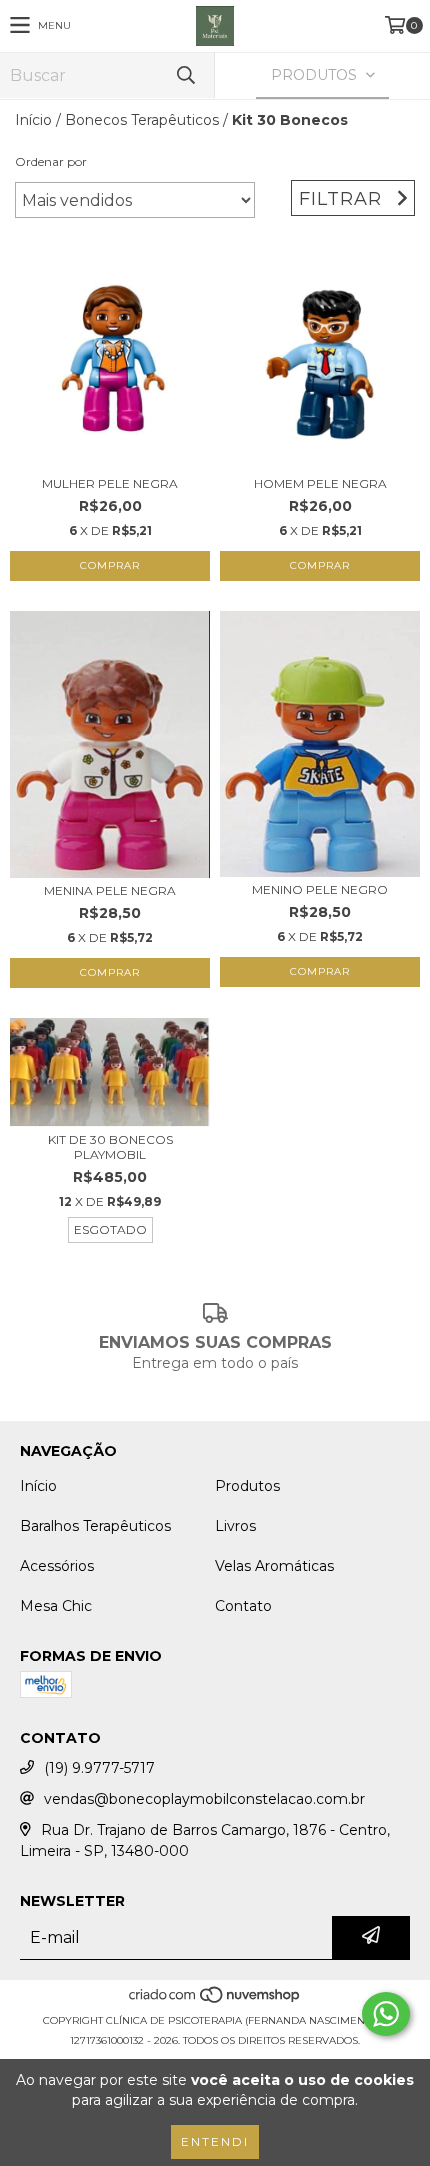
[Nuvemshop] (215, 2000)
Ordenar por (51, 161)
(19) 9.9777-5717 (99, 1768)
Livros (235, 1526)
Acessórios (57, 1566)
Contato (243, 1606)
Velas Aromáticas (274, 1566)
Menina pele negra (110, 890)
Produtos (247, 1486)
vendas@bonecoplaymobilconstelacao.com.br (204, 1799)
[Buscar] (185, 75)
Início (33, 120)
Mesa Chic (56, 1606)
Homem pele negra (320, 483)
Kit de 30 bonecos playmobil (110, 1147)
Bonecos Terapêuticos (142, 120)
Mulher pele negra (110, 483)
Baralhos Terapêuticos (95, 1526)
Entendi (215, 2141)
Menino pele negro (320, 889)
